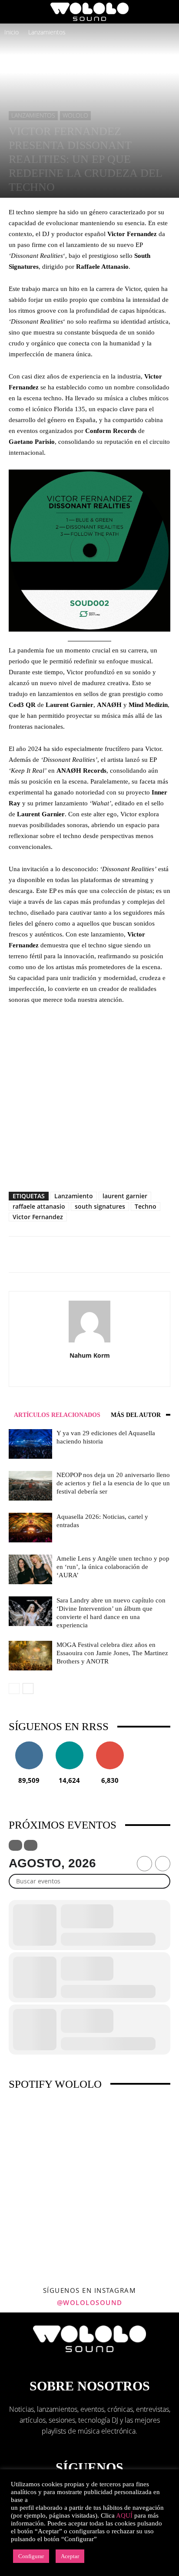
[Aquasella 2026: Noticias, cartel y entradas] (30, 1528)
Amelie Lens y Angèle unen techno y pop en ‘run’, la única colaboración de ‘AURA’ (113, 1567)
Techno (146, 1206)
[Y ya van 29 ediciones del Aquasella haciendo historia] (30, 1444)
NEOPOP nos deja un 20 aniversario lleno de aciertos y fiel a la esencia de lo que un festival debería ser (113, 1483)
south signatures (100, 1206)
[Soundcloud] (81, 1374)
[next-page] (28, 1689)
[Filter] (15, 1845)
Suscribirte (110, 1745)
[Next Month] (163, 1864)
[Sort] (31, 1845)
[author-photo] (89, 1342)
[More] (105, 1254)
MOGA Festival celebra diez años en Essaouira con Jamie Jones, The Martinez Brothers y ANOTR (112, 1653)
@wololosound (90, 2302)
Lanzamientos (47, 32)
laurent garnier (125, 1196)
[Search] (167, 12)
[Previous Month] (144, 1864)
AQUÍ (124, 2515)
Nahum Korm (90, 1355)
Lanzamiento (74, 1196)
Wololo (75, 115)
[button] (15, 12)
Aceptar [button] (70, 2556)
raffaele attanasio (39, 1206)
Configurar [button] (31, 2556)
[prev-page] (14, 1689)
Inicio (12, 32)
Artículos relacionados (57, 1415)
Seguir (29, 1745)
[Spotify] (99, 1374)
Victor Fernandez (38, 1217)
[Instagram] (62, 1374)
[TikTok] (117, 1374)
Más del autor (136, 1415)
